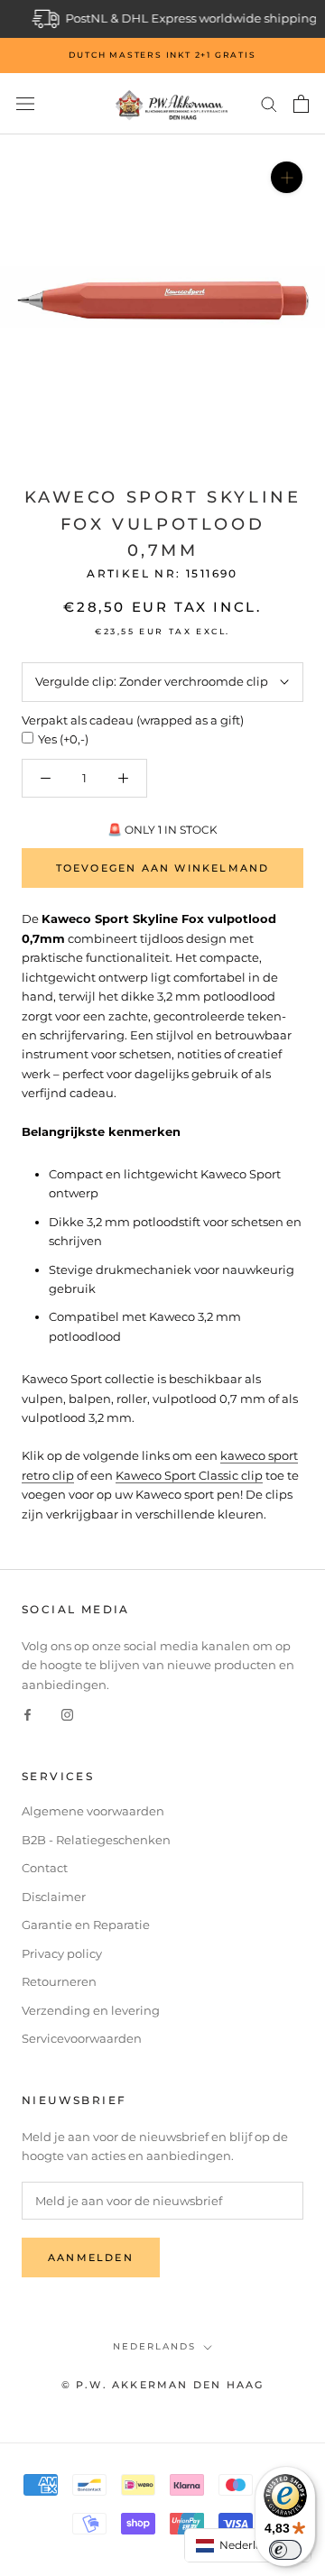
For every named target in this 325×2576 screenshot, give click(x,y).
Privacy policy (62, 1953)
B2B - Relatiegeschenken (96, 1840)
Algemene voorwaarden (93, 1811)
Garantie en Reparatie (86, 1925)
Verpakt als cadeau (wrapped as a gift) (133, 720)
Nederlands (154, 2346)
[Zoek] (269, 103)
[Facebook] (28, 1714)
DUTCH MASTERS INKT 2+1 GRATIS (162, 55)
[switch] (285, 2550)
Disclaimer (54, 1897)
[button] (248, 2545)
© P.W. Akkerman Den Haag (163, 2385)
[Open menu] (25, 104)
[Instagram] (67, 1714)
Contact (45, 1868)
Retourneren (59, 1981)
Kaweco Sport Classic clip (189, 1475)
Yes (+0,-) (63, 739)
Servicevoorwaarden (82, 2038)
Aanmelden (91, 2257)
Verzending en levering (91, 2010)
